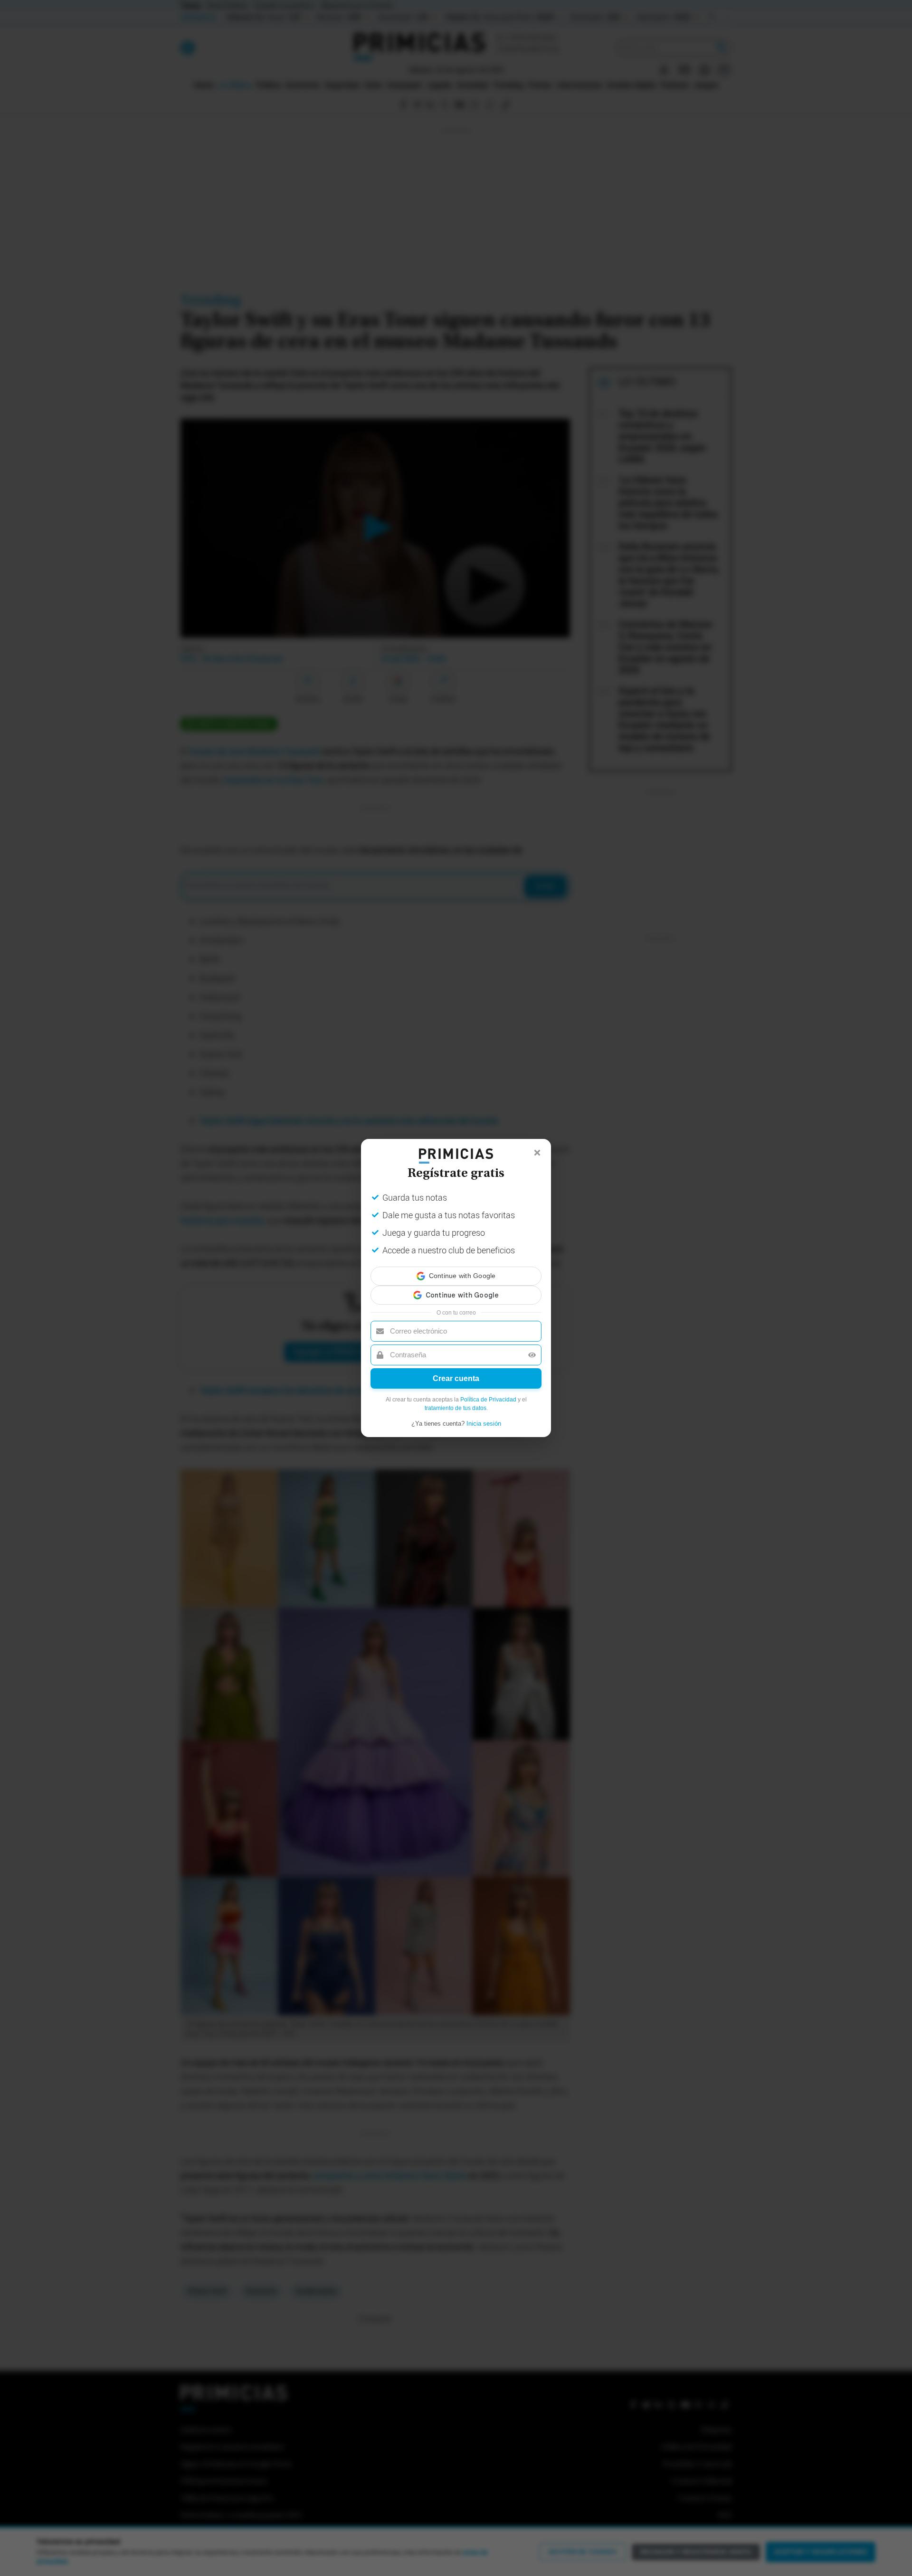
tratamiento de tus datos (456, 1400)
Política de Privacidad (488, 1391)
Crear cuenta (456, 1370)
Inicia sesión (484, 1415)
